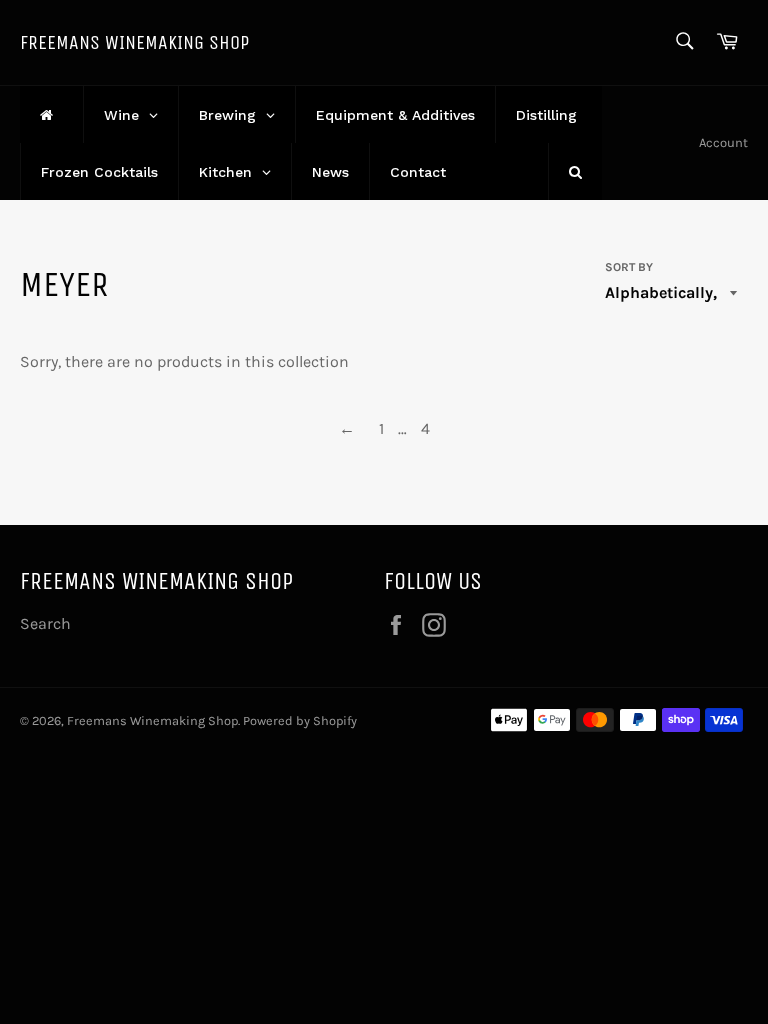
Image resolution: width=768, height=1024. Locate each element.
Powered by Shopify (300, 720)
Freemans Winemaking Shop (134, 42)
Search (45, 623)
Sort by (629, 267)
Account (723, 142)
